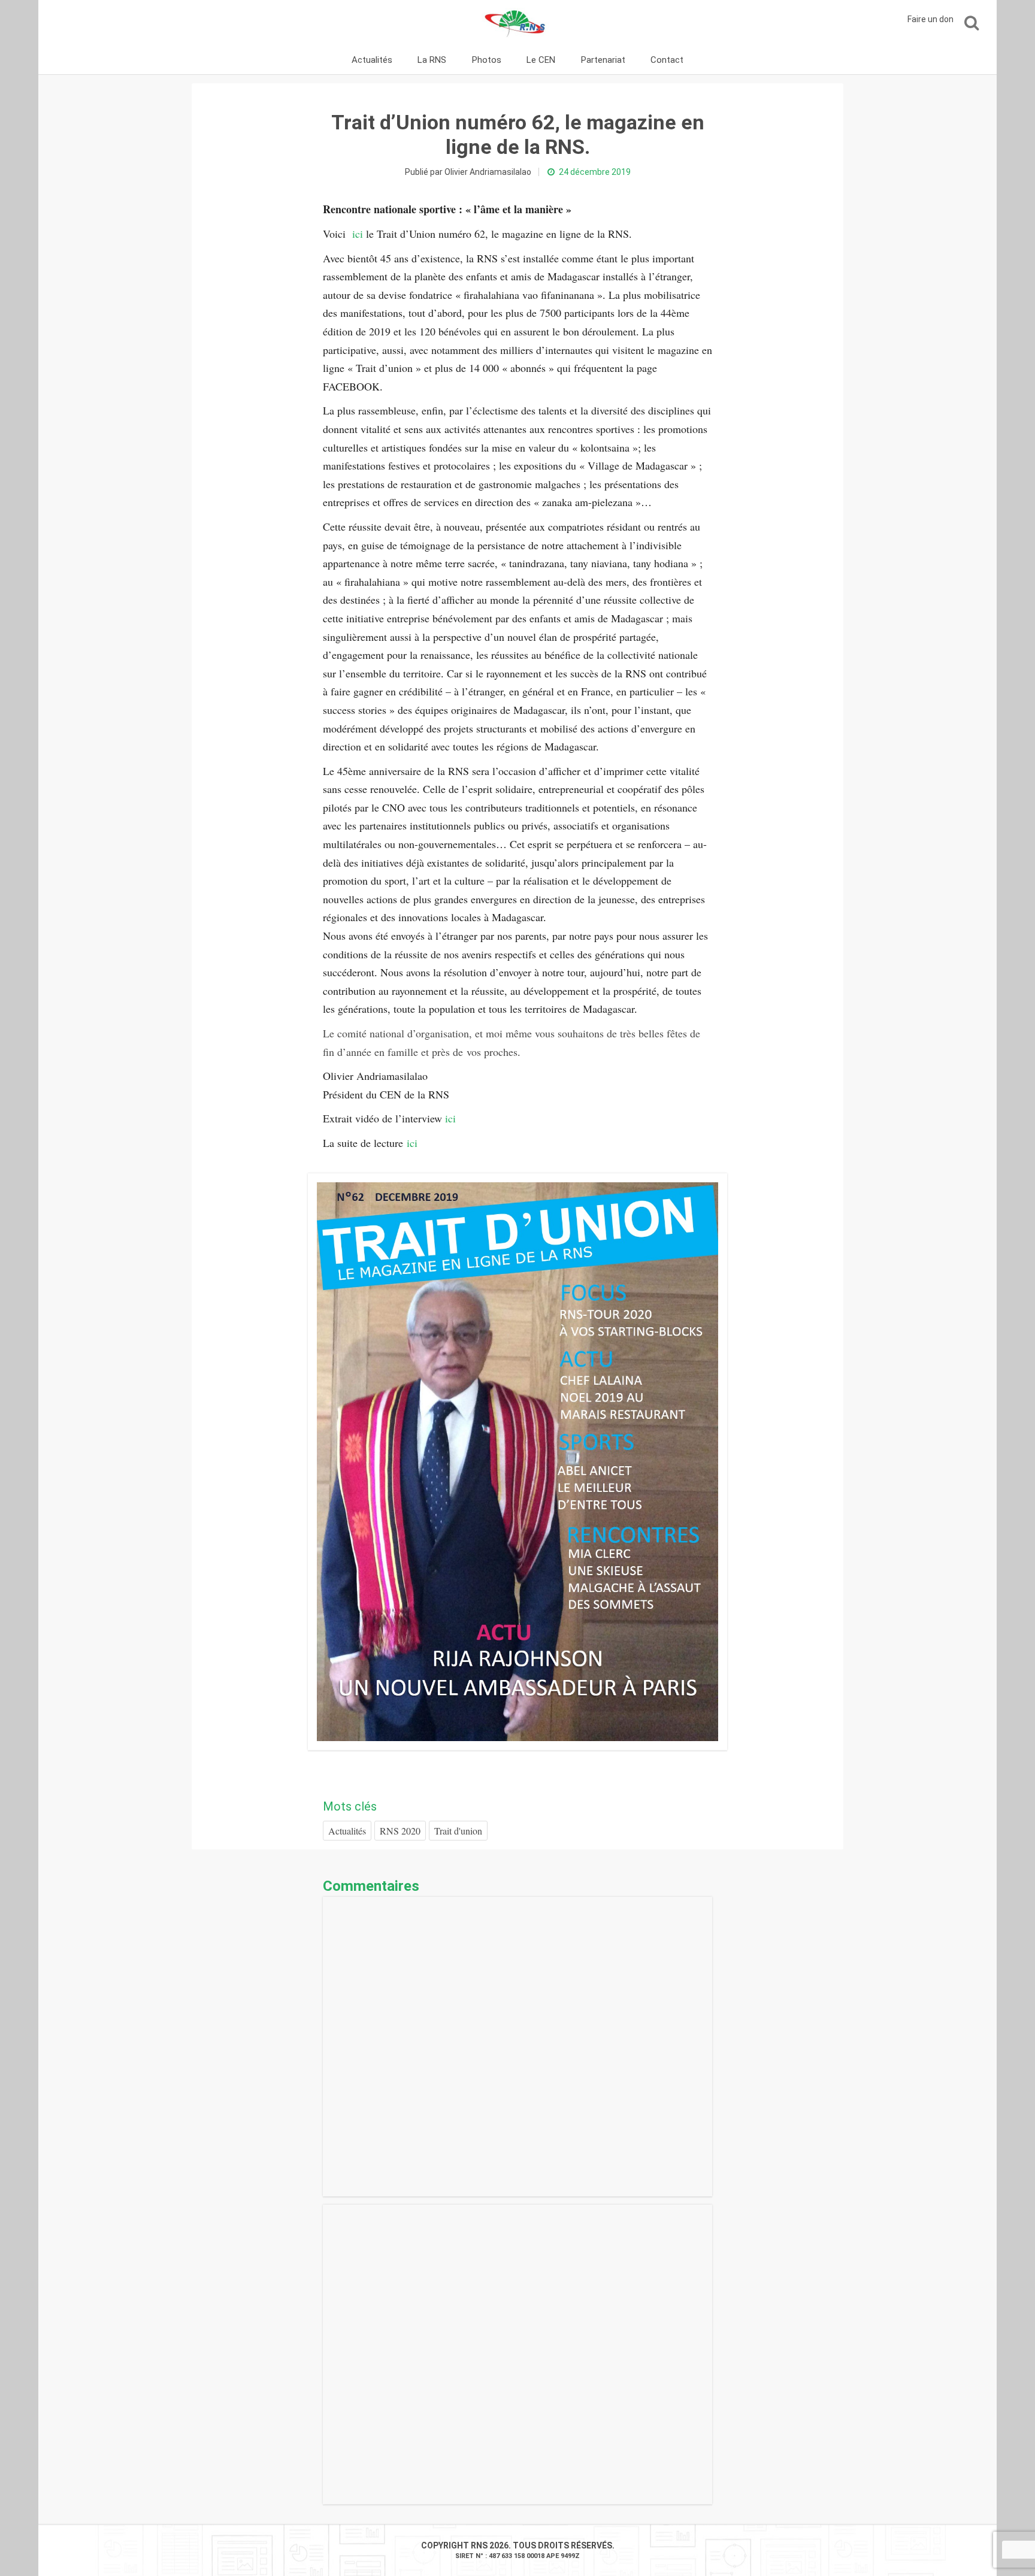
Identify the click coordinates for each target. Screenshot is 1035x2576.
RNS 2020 (400, 1831)
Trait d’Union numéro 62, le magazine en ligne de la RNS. (518, 134)
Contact (667, 60)
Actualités (372, 60)
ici (358, 234)
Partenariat (603, 60)
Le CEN (541, 60)
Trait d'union (458, 1831)
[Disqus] (517, 2047)
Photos (487, 60)
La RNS (432, 60)
